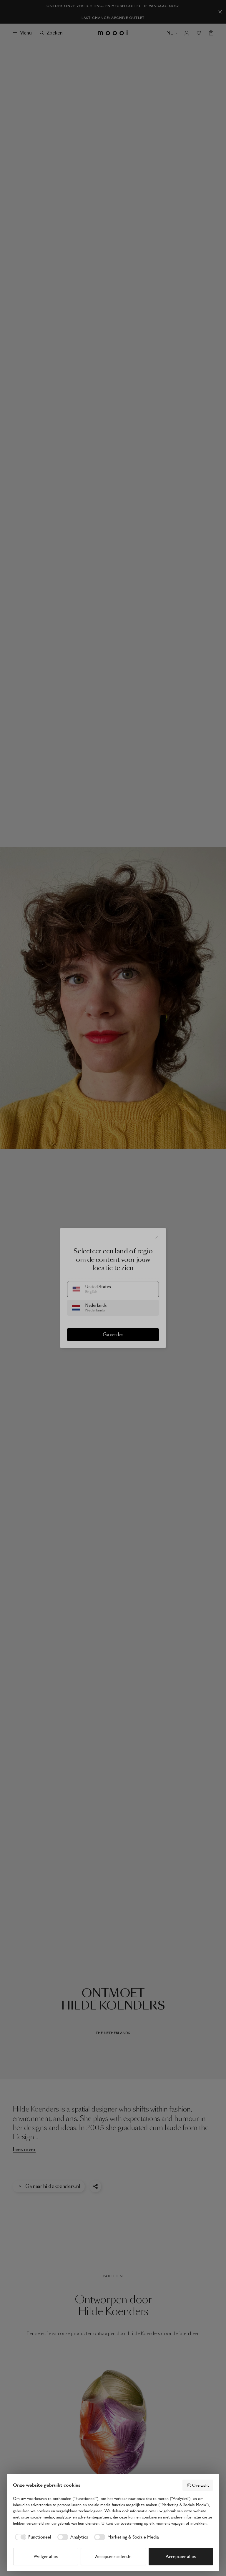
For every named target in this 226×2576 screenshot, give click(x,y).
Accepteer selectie (113, 2556)
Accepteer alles (181, 2556)
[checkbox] (32, 2537)
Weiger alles (46, 2556)
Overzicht (201, 2485)
